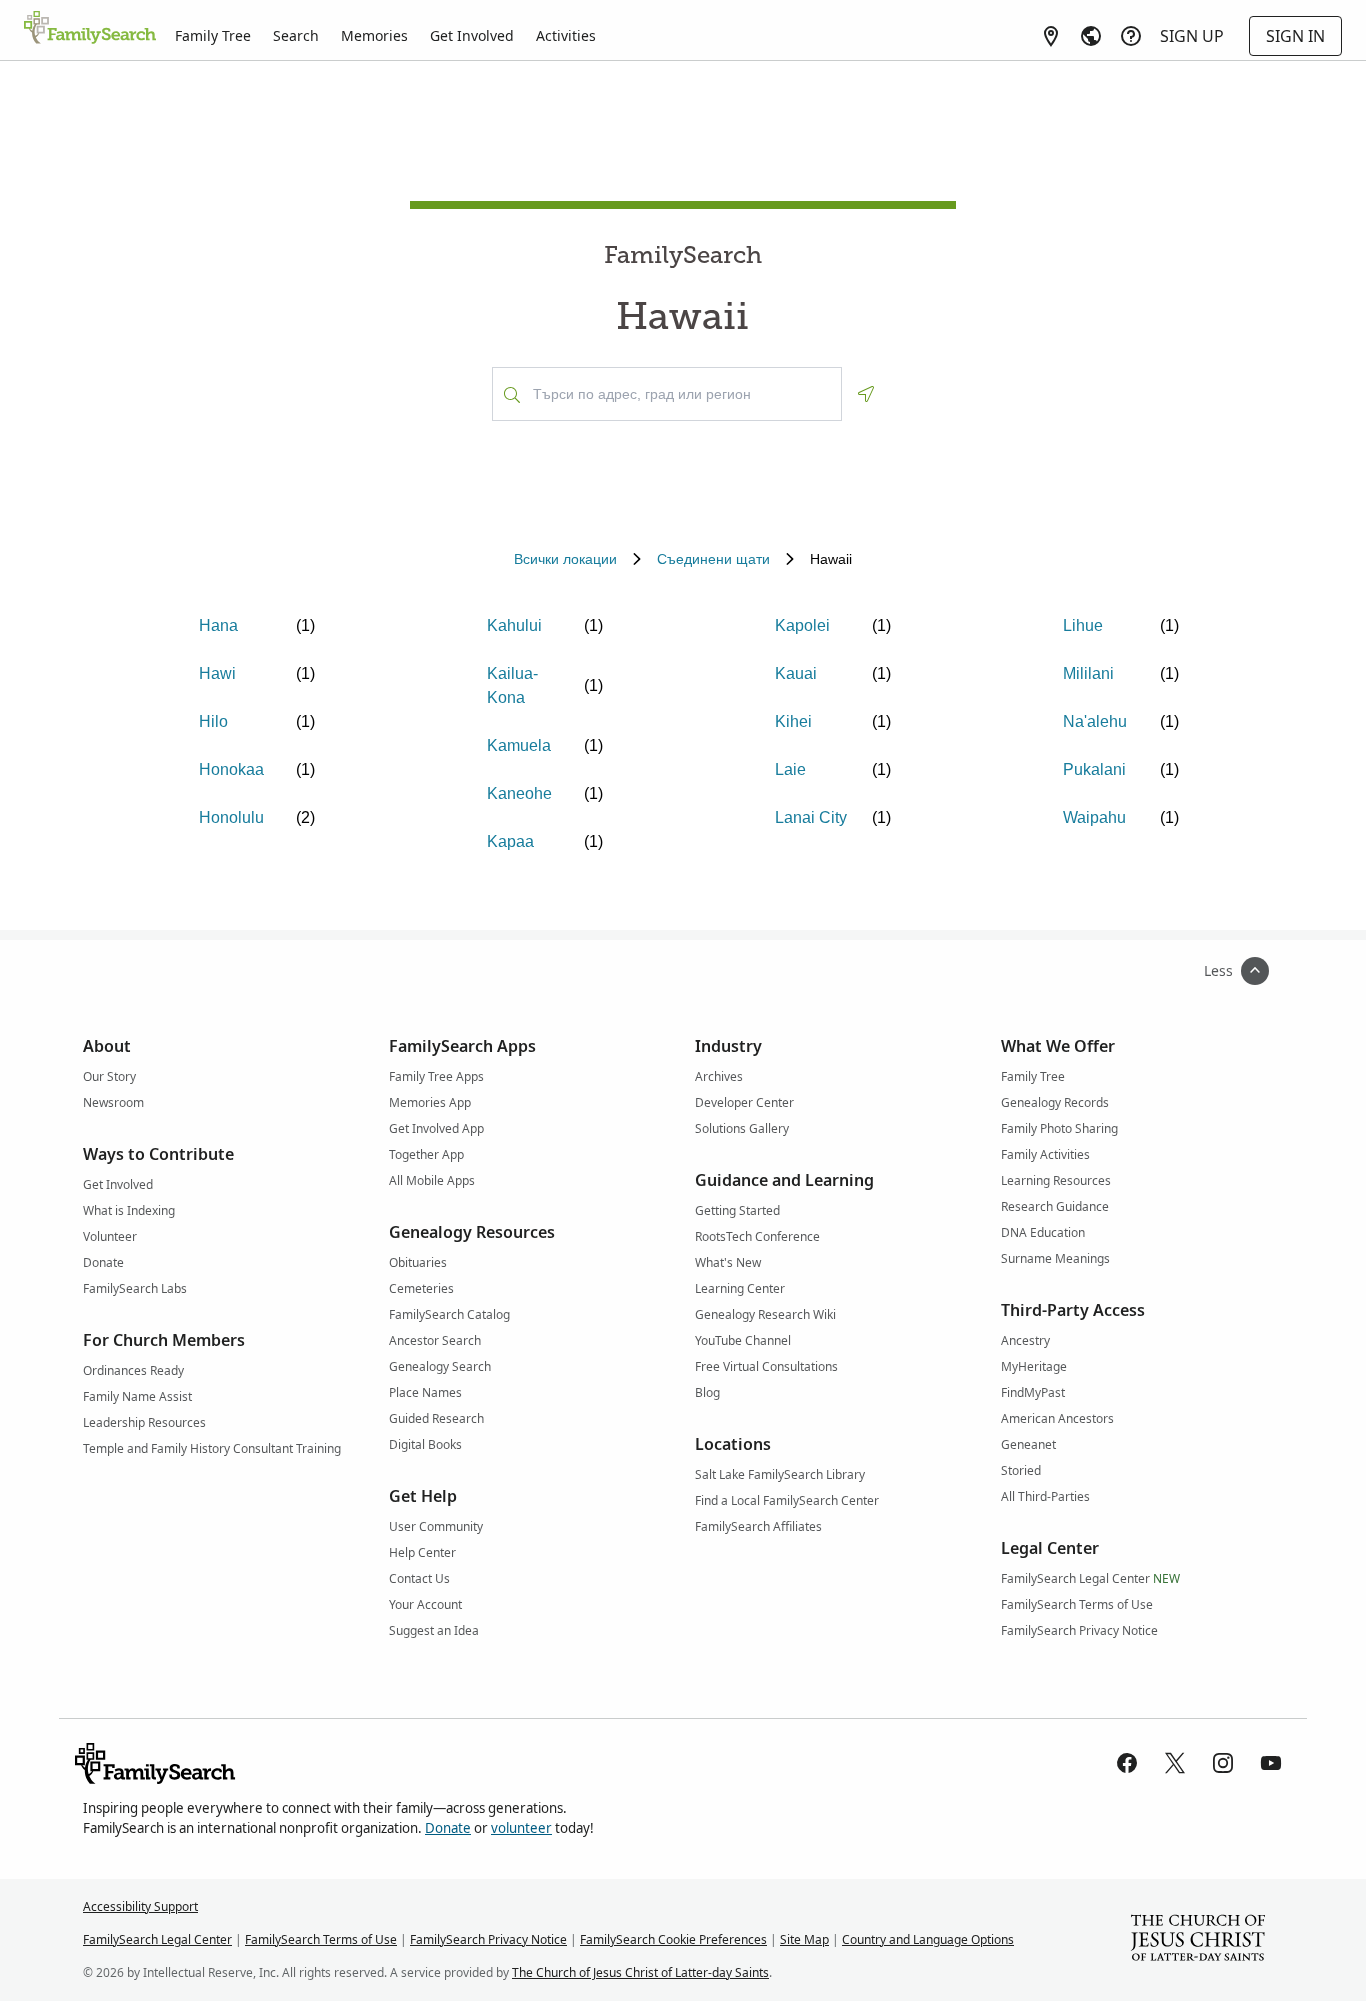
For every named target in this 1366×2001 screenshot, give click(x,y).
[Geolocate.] (866, 394)
